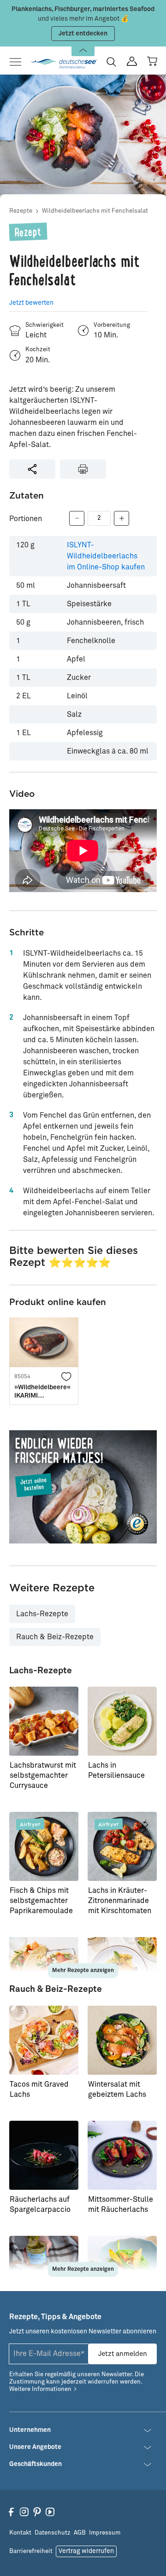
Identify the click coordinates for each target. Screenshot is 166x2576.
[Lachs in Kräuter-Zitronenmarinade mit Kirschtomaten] (122, 1846)
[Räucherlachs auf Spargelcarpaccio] (44, 2155)
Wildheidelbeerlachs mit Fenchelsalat (95, 211)
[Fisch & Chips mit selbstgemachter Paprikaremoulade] (44, 1846)
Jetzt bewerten (31, 303)
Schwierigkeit (44, 325)
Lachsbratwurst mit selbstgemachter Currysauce (43, 1775)
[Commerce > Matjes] (83, 1487)
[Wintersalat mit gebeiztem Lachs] (122, 2040)
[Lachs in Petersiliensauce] (122, 1721)
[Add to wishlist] (66, 1376)
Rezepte (21, 211)
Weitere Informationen (40, 2389)
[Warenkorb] (152, 61)
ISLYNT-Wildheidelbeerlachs (106, 556)
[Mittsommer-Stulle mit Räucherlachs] (122, 2155)
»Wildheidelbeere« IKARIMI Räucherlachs (42, 1392)
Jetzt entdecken (83, 34)
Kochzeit (38, 350)
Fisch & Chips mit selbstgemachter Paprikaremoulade (41, 1901)
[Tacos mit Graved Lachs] (44, 2040)
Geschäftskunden (36, 2464)
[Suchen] (111, 62)
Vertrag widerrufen (86, 2551)
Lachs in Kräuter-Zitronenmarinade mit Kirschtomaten (120, 1901)
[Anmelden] (132, 61)
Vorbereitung (112, 325)
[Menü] (18, 62)
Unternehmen (30, 2430)
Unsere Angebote (35, 2447)
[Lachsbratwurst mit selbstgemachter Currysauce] (44, 1721)
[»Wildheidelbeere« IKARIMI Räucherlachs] (44, 1342)
